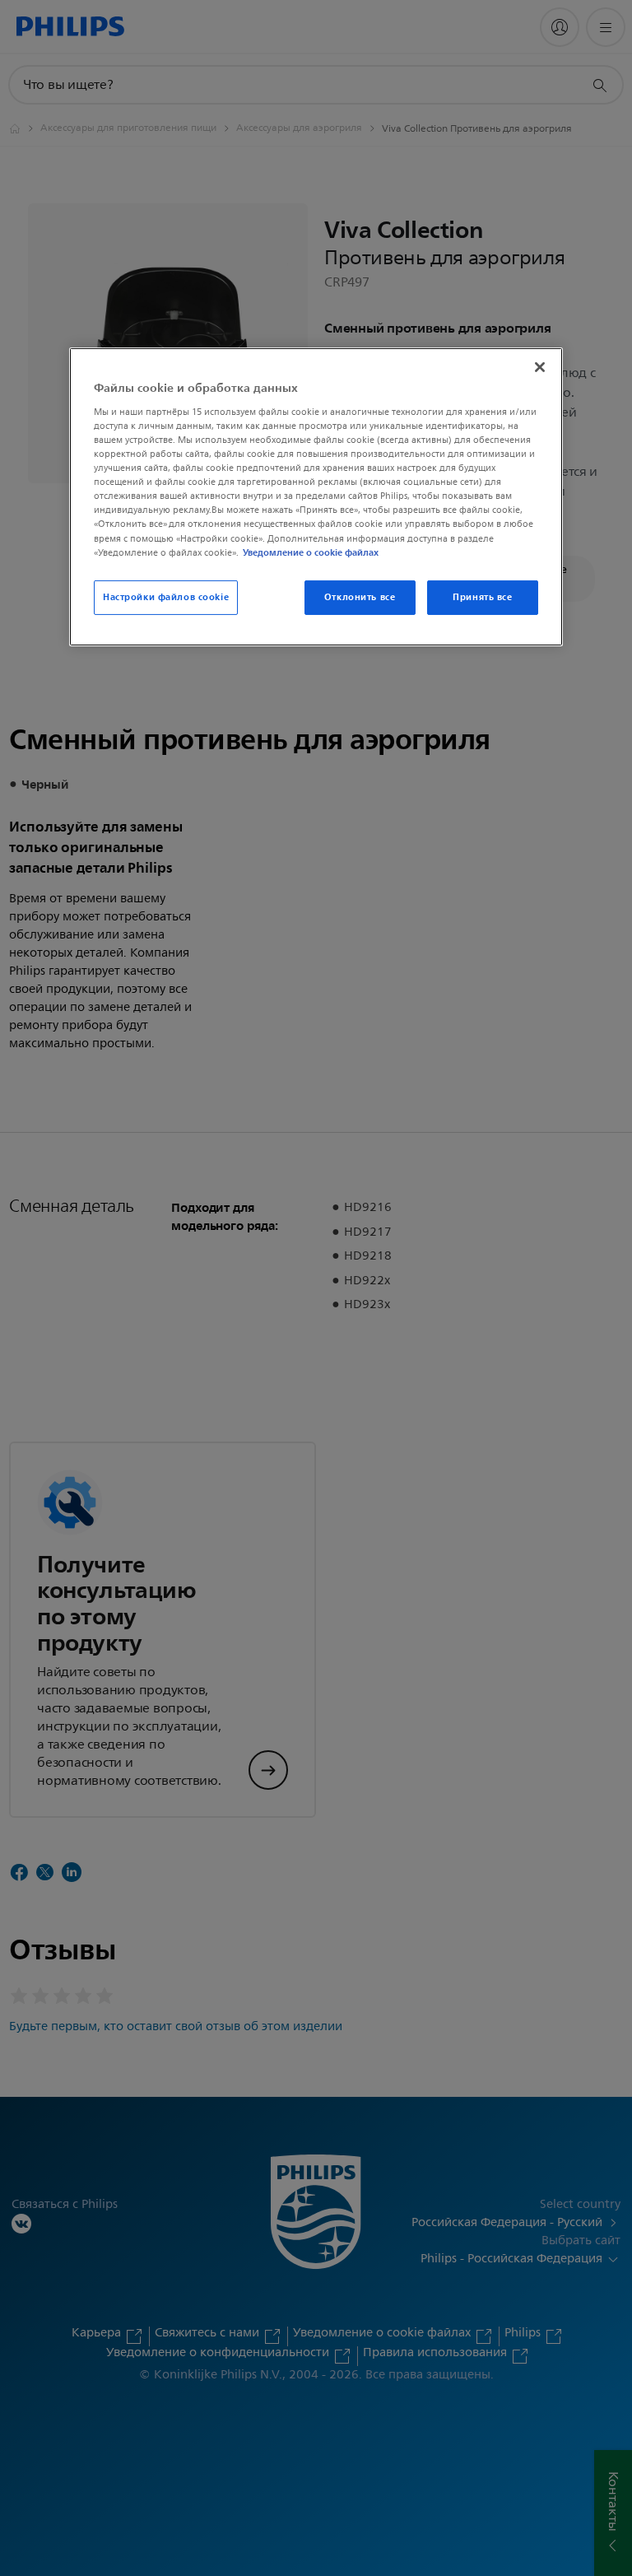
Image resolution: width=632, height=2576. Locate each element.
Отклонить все (360, 597)
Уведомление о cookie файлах (311, 552)
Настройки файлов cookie (166, 597)
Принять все (482, 597)
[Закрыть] (540, 367)
